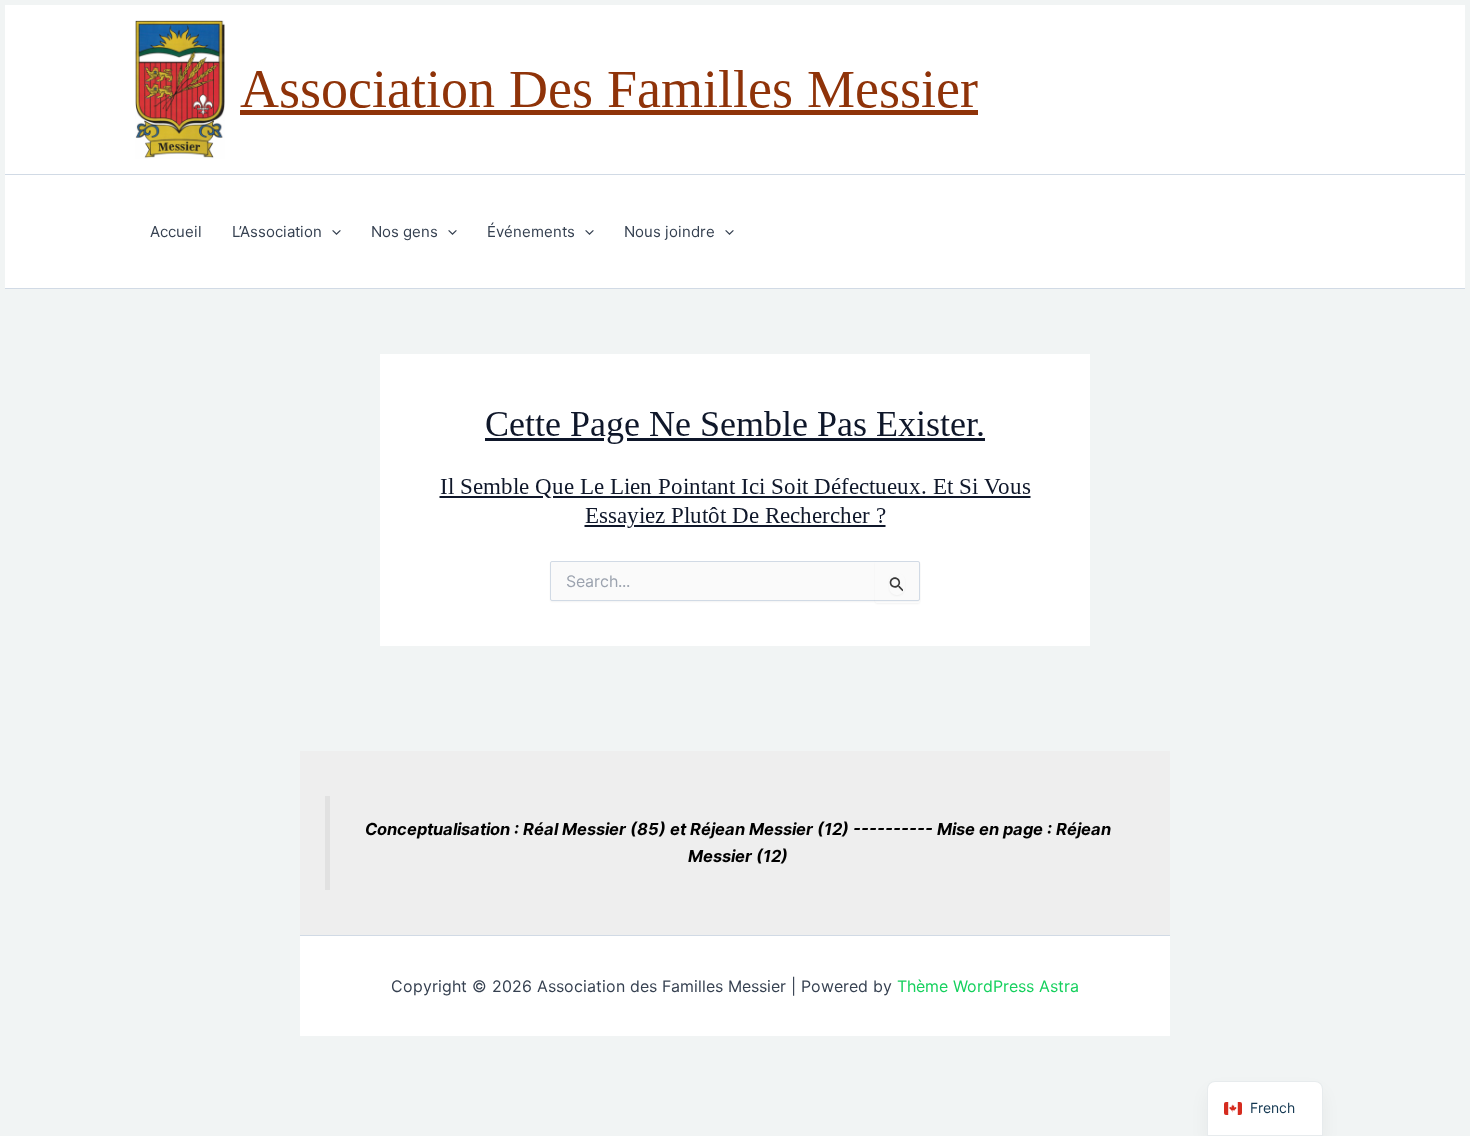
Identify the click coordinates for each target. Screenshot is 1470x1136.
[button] (331, 231)
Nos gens (404, 231)
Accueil (176, 231)
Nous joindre (669, 231)
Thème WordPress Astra (988, 986)
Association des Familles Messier (609, 89)
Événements (531, 231)
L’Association (277, 231)
